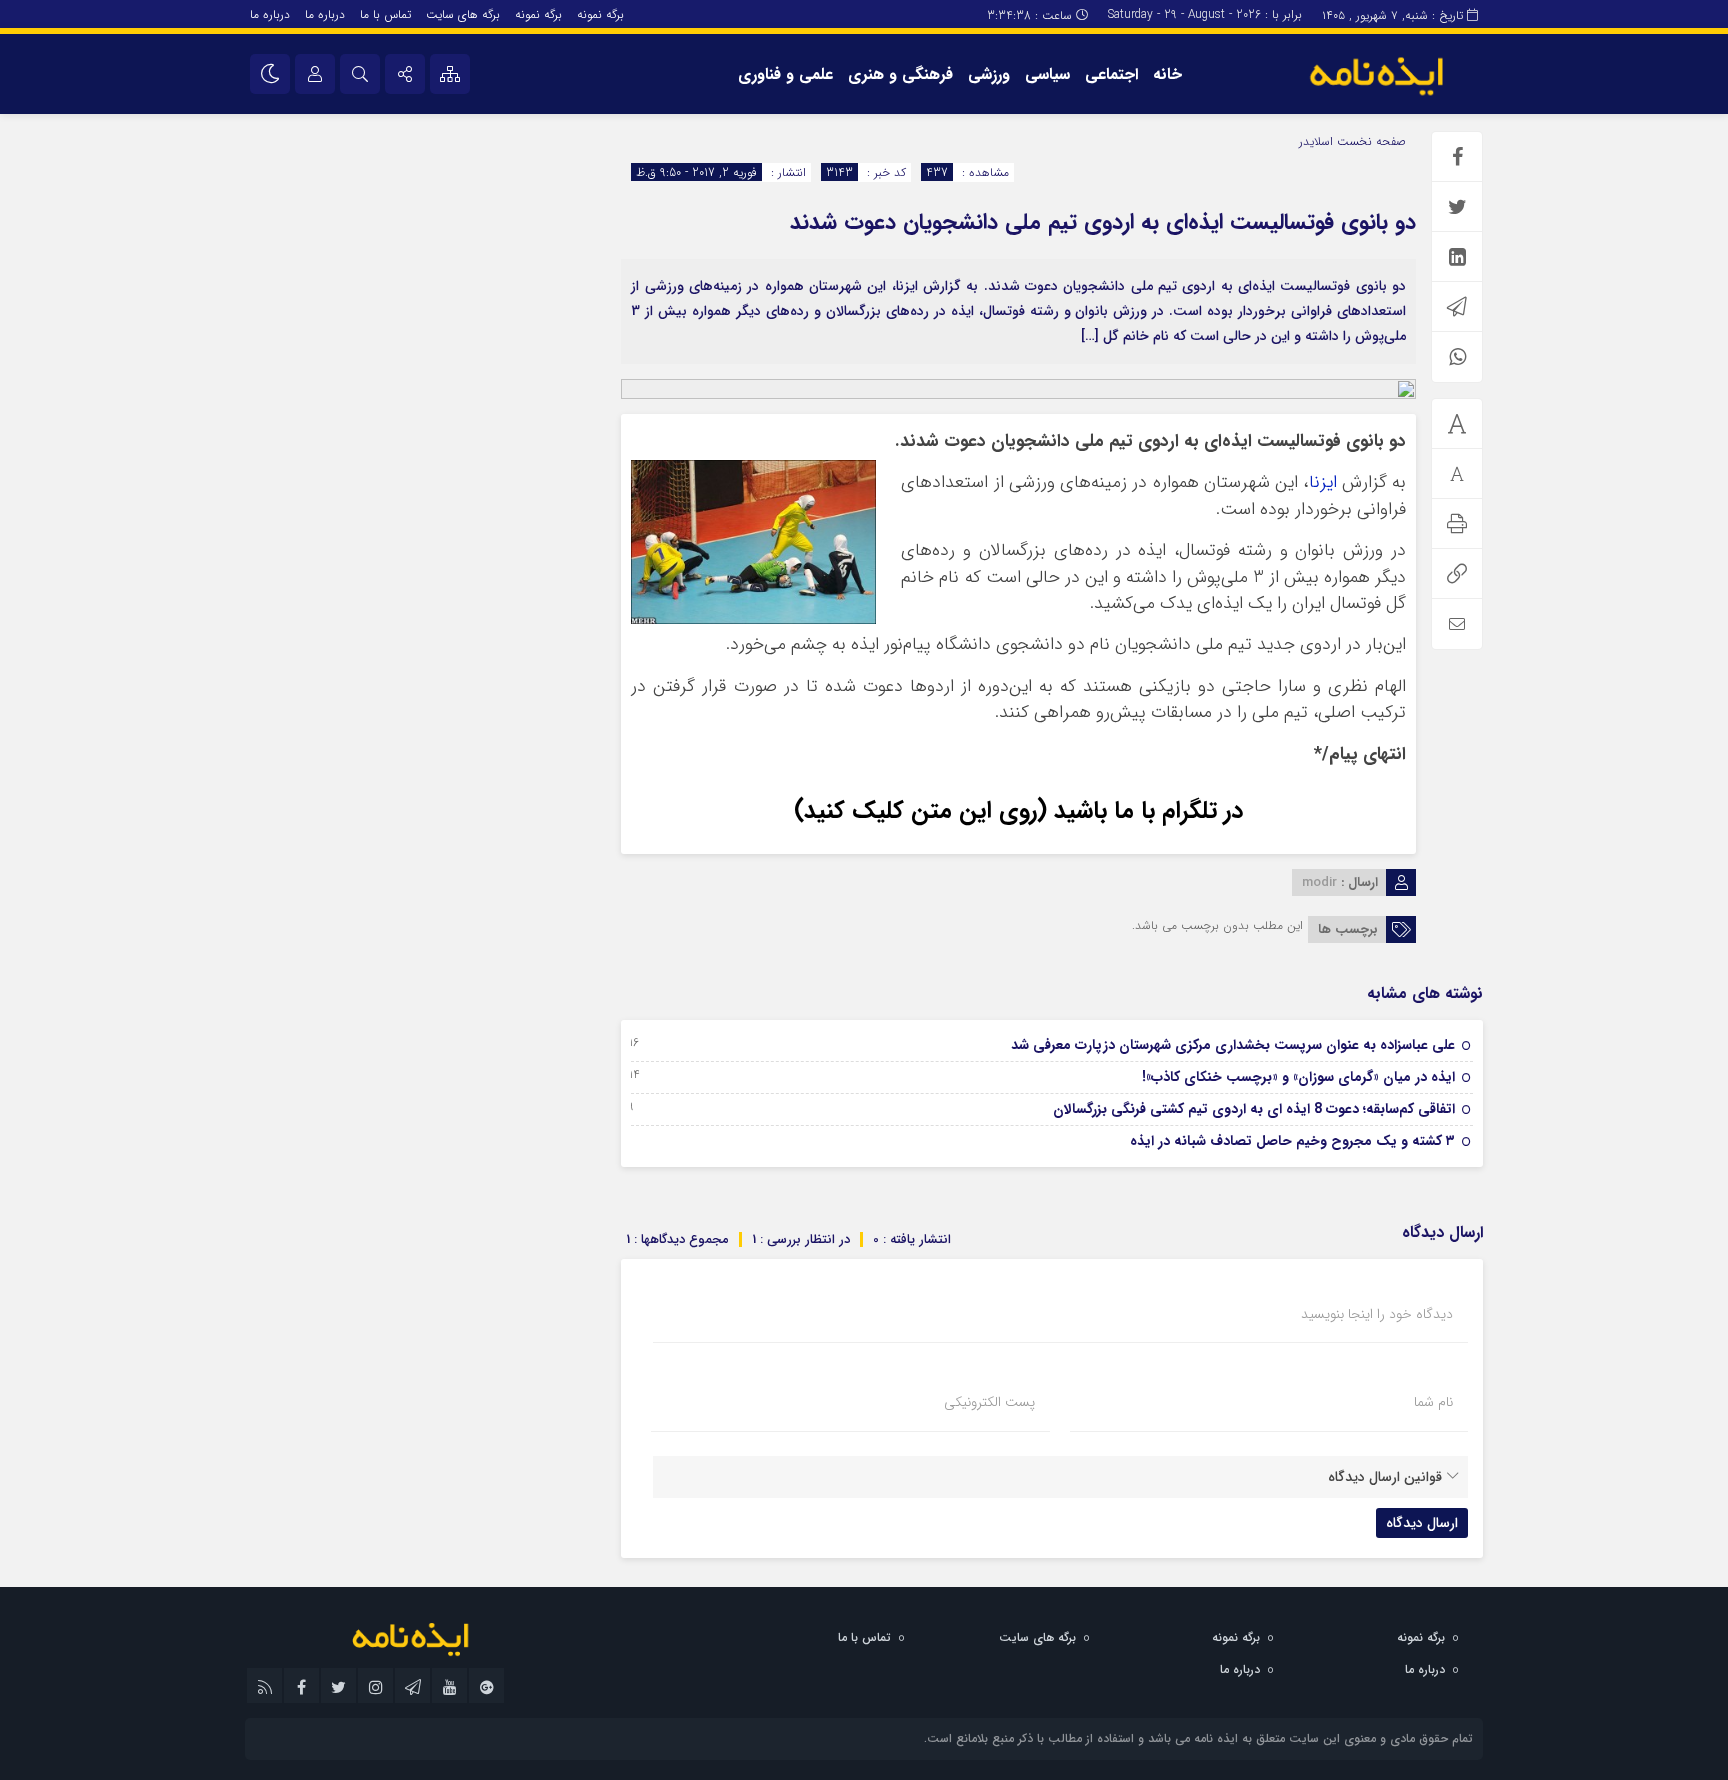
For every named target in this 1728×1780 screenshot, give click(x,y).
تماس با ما (385, 14)
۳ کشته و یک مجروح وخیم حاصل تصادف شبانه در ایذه (1292, 1141)
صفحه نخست (1369, 141)
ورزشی (989, 74)
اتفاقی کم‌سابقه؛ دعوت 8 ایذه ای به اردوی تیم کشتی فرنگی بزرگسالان (1254, 1109)
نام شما (1433, 1402)
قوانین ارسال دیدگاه (1385, 1477)
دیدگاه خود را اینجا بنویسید (1377, 1314)
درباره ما (325, 14)
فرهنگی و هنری (900, 74)
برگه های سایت (463, 14)
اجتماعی (1111, 74)
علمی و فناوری (785, 74)
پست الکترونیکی (989, 1402)
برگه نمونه (600, 14)
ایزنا (1323, 482)
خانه (1167, 74)
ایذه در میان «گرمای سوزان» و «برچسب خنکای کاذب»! (1298, 1077)
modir (1319, 882)
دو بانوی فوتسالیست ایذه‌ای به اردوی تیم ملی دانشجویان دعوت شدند (1103, 222)
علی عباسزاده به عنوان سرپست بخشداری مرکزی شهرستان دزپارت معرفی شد (1233, 1045)
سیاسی (1047, 74)
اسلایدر (1316, 141)
